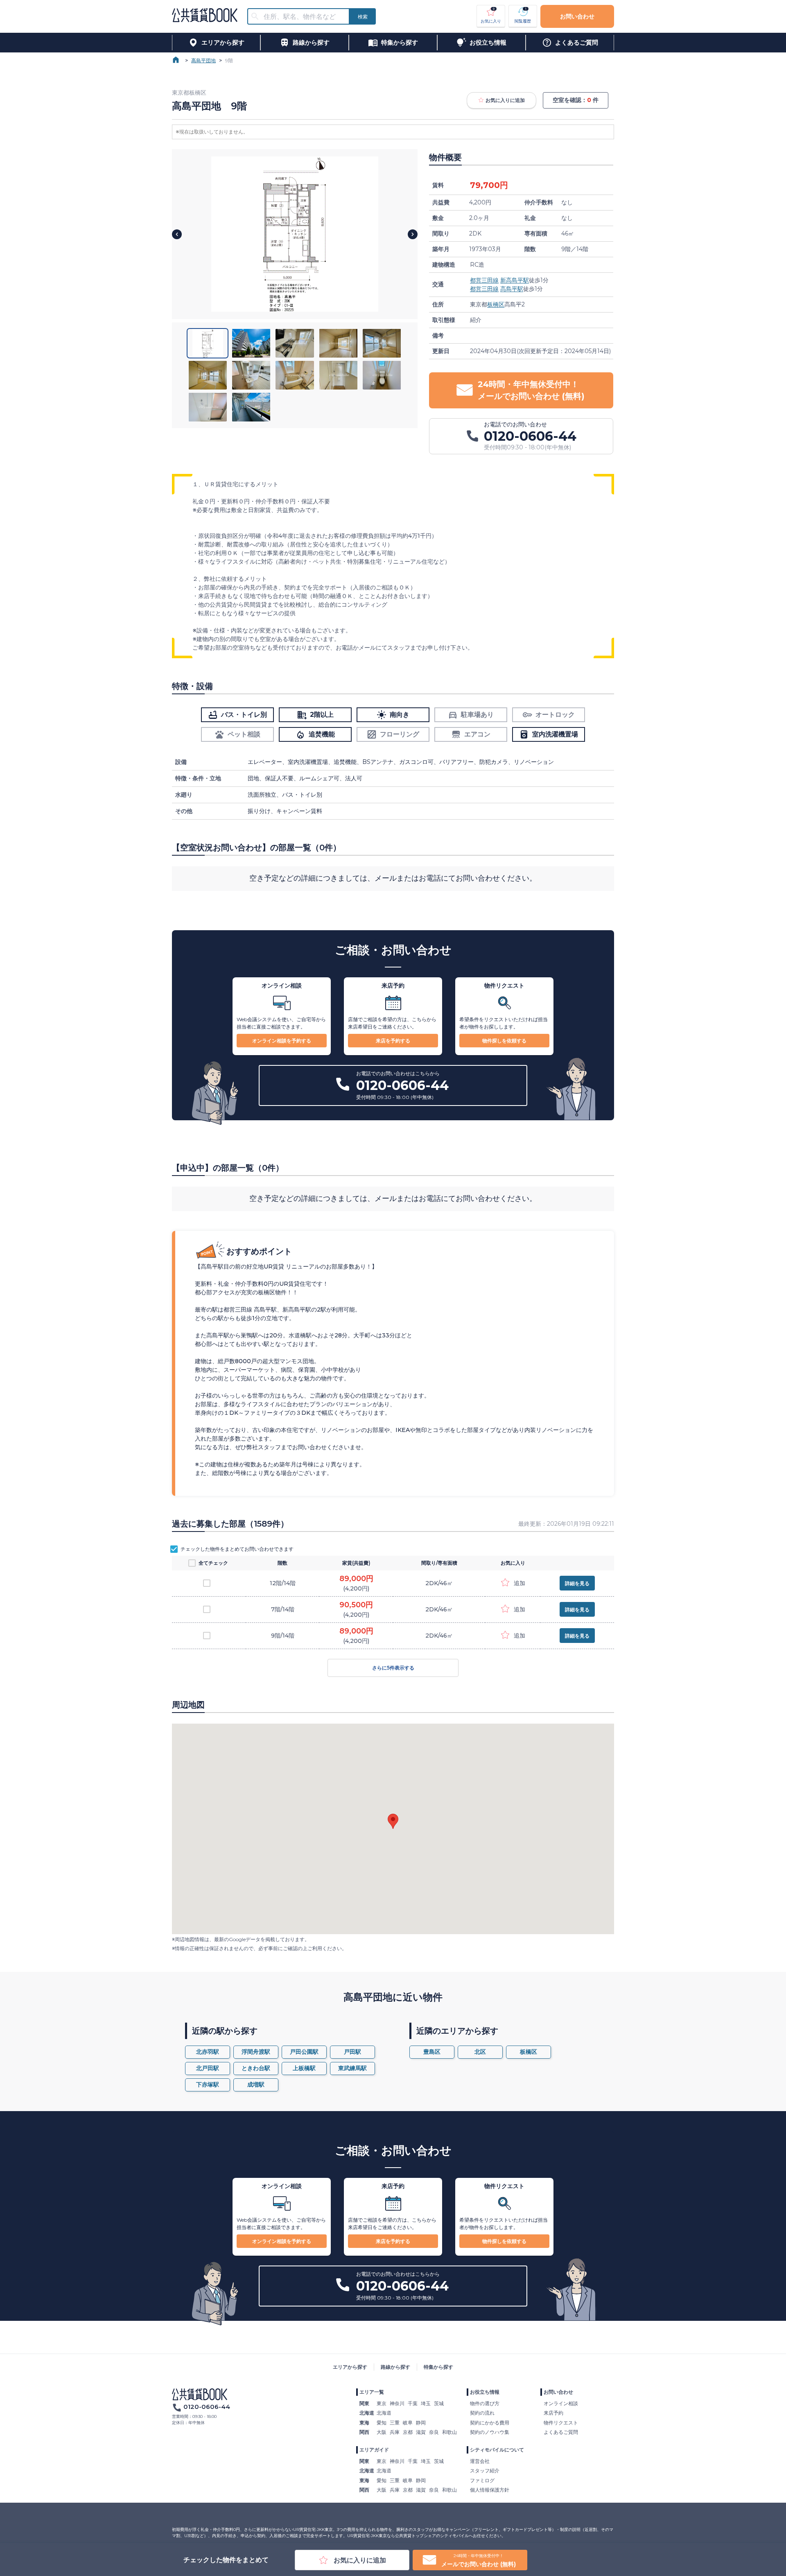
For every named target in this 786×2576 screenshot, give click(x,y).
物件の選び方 (485, 2403)
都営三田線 (484, 280)
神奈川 (397, 2403)
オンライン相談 (561, 2403)
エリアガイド (374, 2450)
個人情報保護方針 (490, 2490)
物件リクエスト (561, 2423)
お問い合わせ (577, 16)
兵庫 (395, 2432)
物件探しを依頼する (504, 1041)
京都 (408, 2432)
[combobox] (303, 17)
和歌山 (449, 2432)
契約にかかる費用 (490, 2423)
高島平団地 (203, 60)
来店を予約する (393, 1041)
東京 (382, 2403)
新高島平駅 (515, 280)
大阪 (382, 2432)
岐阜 (408, 2423)
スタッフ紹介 (485, 2471)
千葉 (413, 2403)
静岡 (421, 2423)
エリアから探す (350, 2367)
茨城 (439, 2403)
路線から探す (395, 2367)
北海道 (384, 2413)
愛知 (382, 2423)
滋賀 (421, 2432)
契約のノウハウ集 (490, 2432)
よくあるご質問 (561, 2432)
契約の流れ (482, 2413)
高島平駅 (512, 289)
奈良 (434, 2432)
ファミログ (482, 2480)
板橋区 (496, 304)
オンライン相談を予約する (282, 1041)
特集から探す (438, 2367)
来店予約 (553, 2413)
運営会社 (480, 2461)
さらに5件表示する (393, 1668)
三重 (395, 2423)
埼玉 (426, 2403)
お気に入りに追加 (505, 100)
